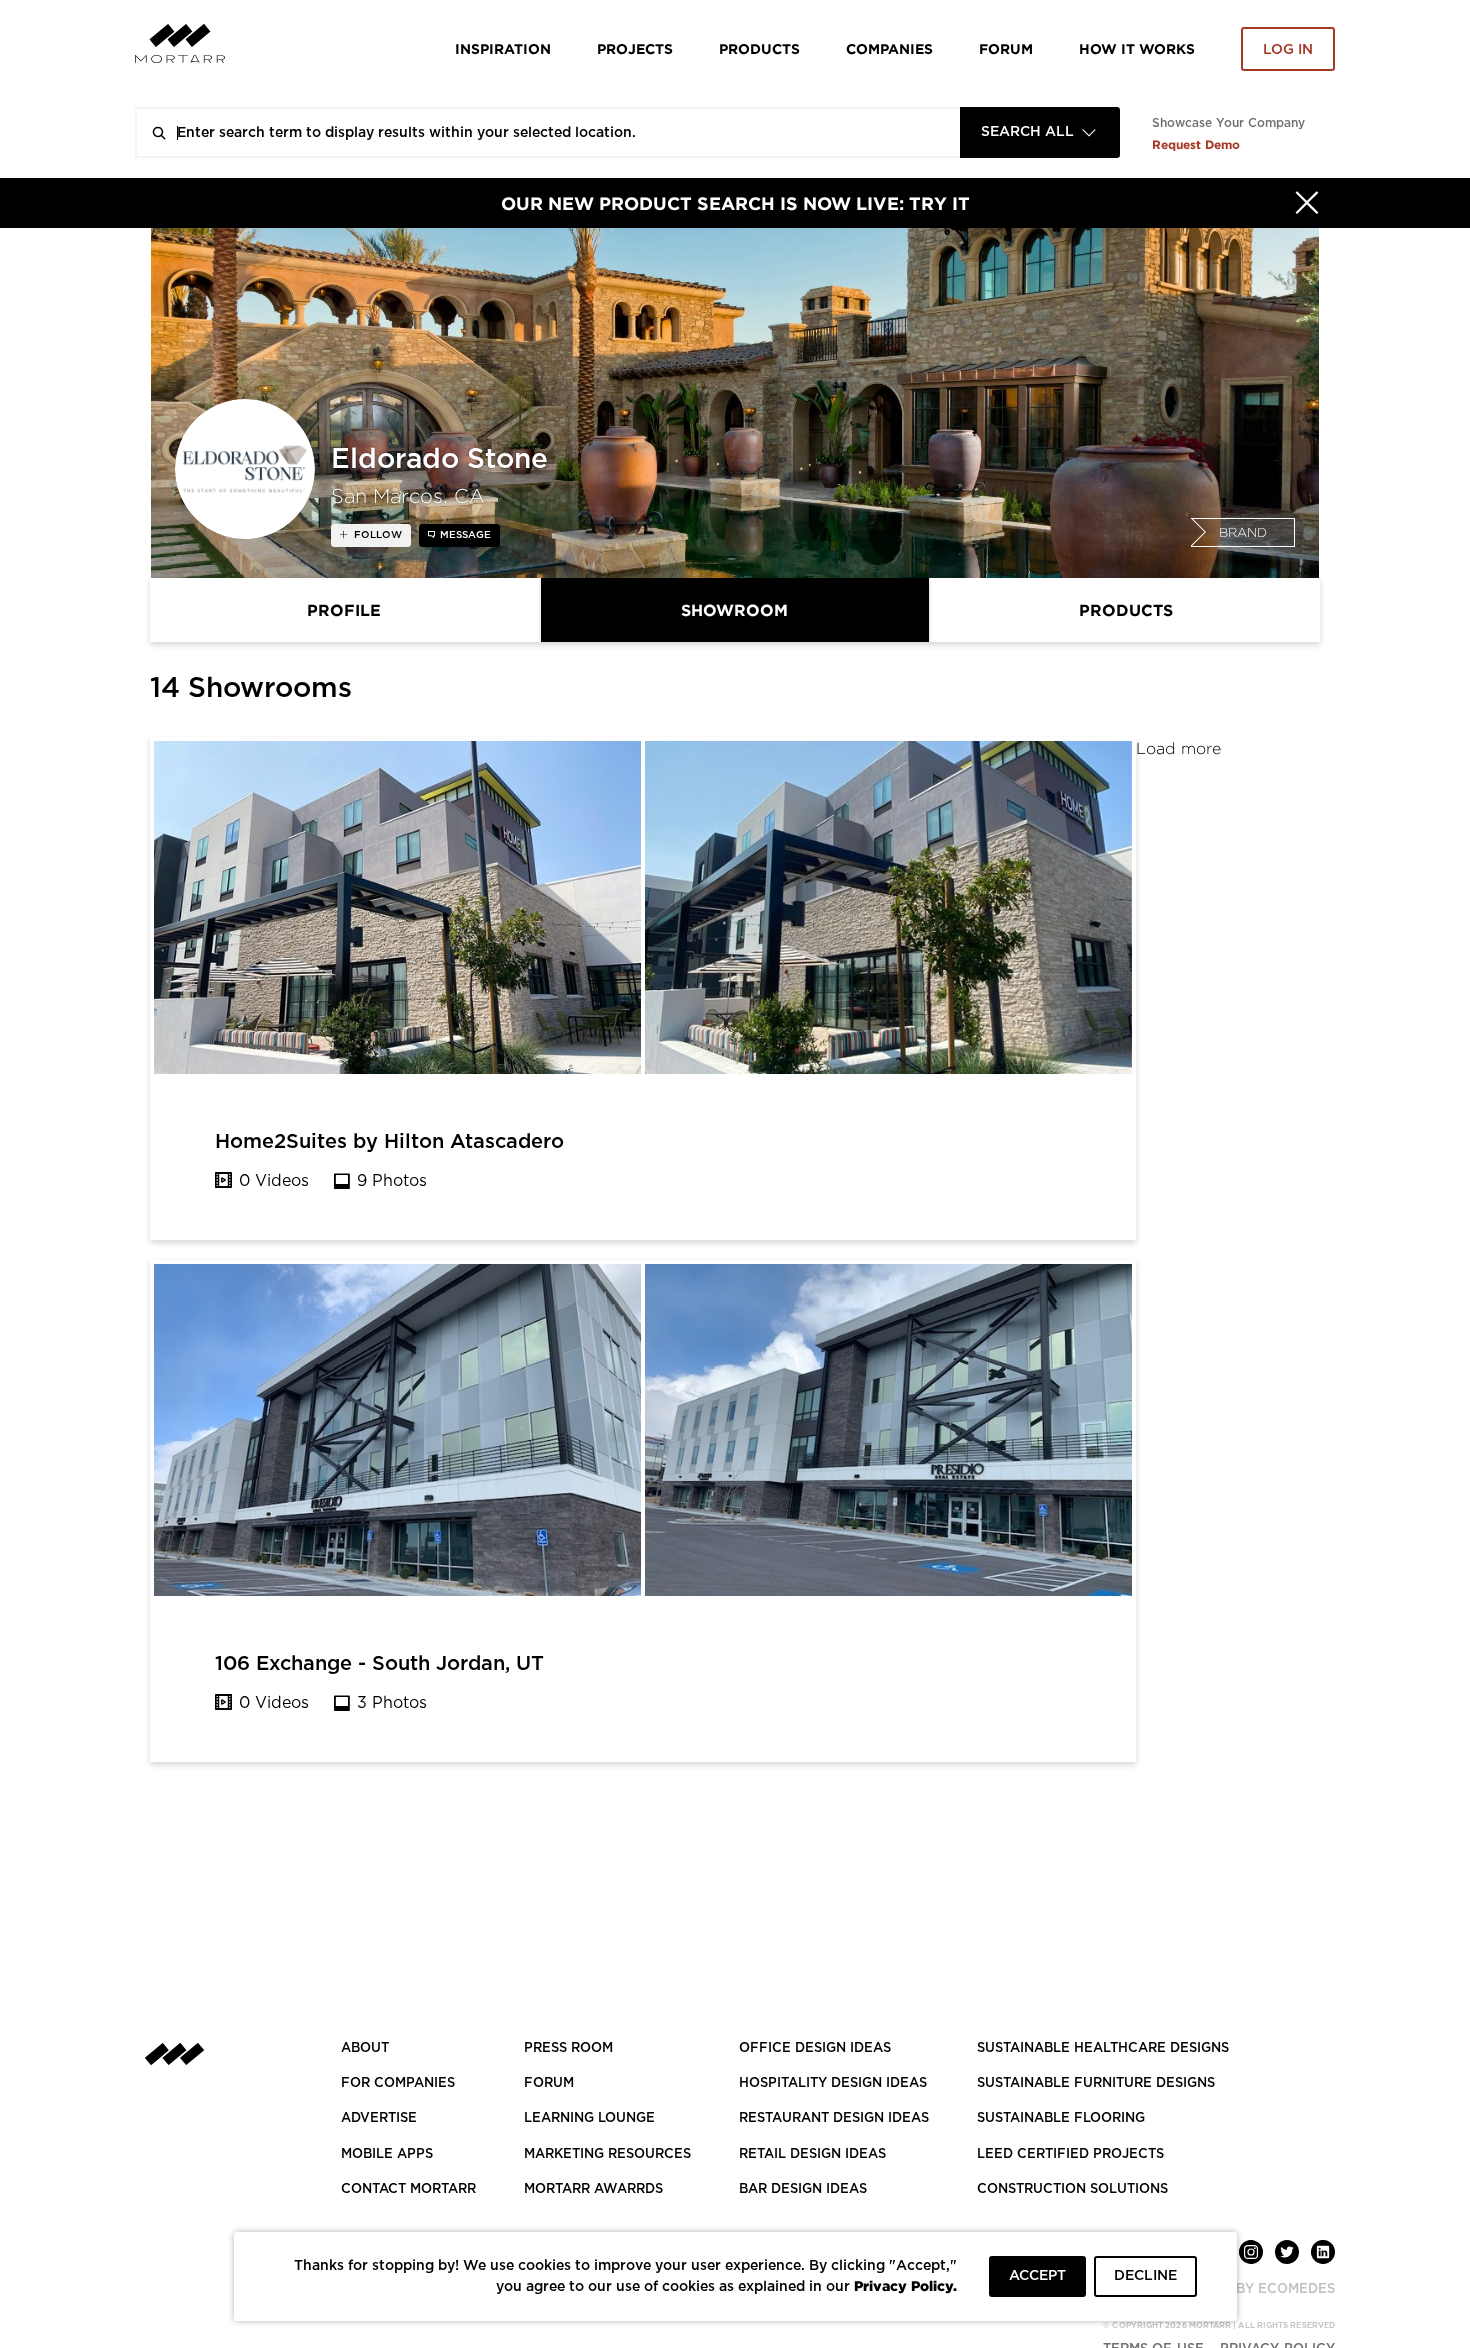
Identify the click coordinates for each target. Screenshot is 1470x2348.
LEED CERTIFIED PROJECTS (1070, 2154)
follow (376, 535)
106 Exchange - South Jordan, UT (379, 1664)
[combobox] (1040, 132)
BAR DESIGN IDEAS (803, 2189)
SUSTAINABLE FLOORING (1061, 2118)
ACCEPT (1037, 2276)
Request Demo (1196, 144)
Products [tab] (1126, 610)
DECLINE (1145, 2276)
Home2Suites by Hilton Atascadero (389, 1142)
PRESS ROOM (568, 2048)
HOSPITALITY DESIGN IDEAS (833, 2083)
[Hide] (1307, 203)
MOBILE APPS (387, 2154)
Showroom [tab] (734, 610)
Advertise (379, 2118)
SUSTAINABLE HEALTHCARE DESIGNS (1103, 2048)
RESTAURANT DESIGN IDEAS (834, 2118)
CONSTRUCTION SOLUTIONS (1072, 2189)
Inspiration (503, 48)
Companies (889, 48)
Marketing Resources (607, 2154)
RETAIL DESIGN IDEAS (812, 2154)
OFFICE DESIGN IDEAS (815, 2048)
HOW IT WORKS (1137, 48)
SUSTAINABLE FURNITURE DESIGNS (1096, 2083)
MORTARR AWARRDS (593, 2189)
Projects (635, 48)
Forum (1006, 48)
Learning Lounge (589, 2118)
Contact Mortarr (408, 2189)
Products (759, 48)
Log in (1288, 50)
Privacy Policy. (905, 2285)
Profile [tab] (344, 610)
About (365, 2048)
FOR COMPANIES (398, 2083)
